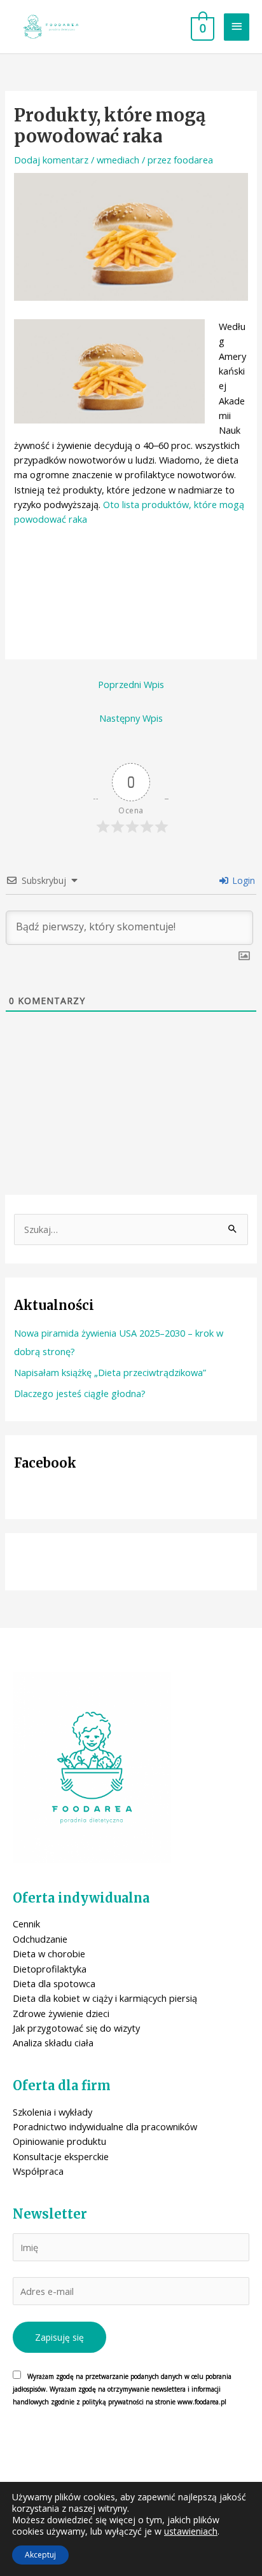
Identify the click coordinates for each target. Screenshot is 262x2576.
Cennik (26, 1924)
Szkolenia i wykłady (52, 2112)
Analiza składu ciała (53, 2042)
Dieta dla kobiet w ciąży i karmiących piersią (105, 1998)
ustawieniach (191, 2531)
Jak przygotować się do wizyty (76, 2028)
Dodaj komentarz (51, 160)
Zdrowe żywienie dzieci (61, 2013)
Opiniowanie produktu (59, 2141)
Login (242, 880)
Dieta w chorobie (49, 1953)
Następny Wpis (131, 718)
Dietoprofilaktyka (50, 1969)
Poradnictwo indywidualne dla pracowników (105, 2126)
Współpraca (38, 2171)
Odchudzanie (40, 1939)
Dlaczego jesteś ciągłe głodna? (80, 1393)
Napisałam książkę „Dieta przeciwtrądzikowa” (110, 1372)
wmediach (118, 160)
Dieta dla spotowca (54, 1983)
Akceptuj (40, 2555)
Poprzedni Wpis (131, 684)
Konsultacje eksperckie (61, 2156)
